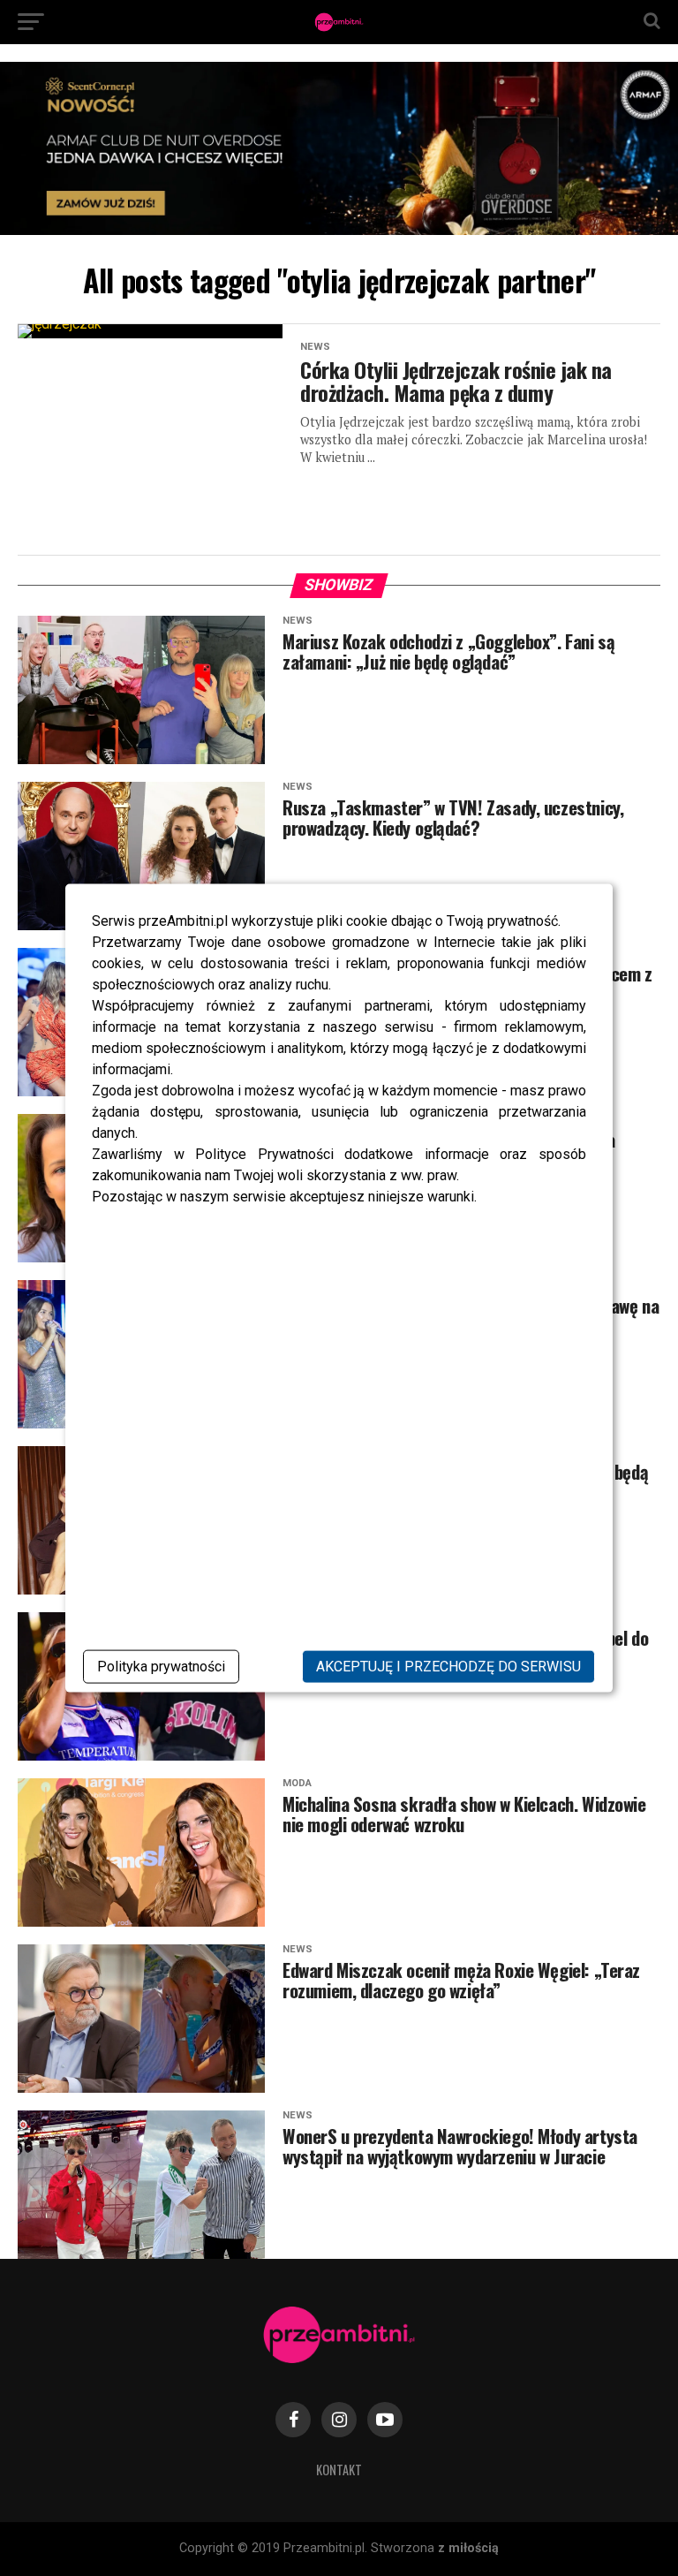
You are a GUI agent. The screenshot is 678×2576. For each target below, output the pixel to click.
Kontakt (339, 2470)
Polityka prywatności (161, 1666)
